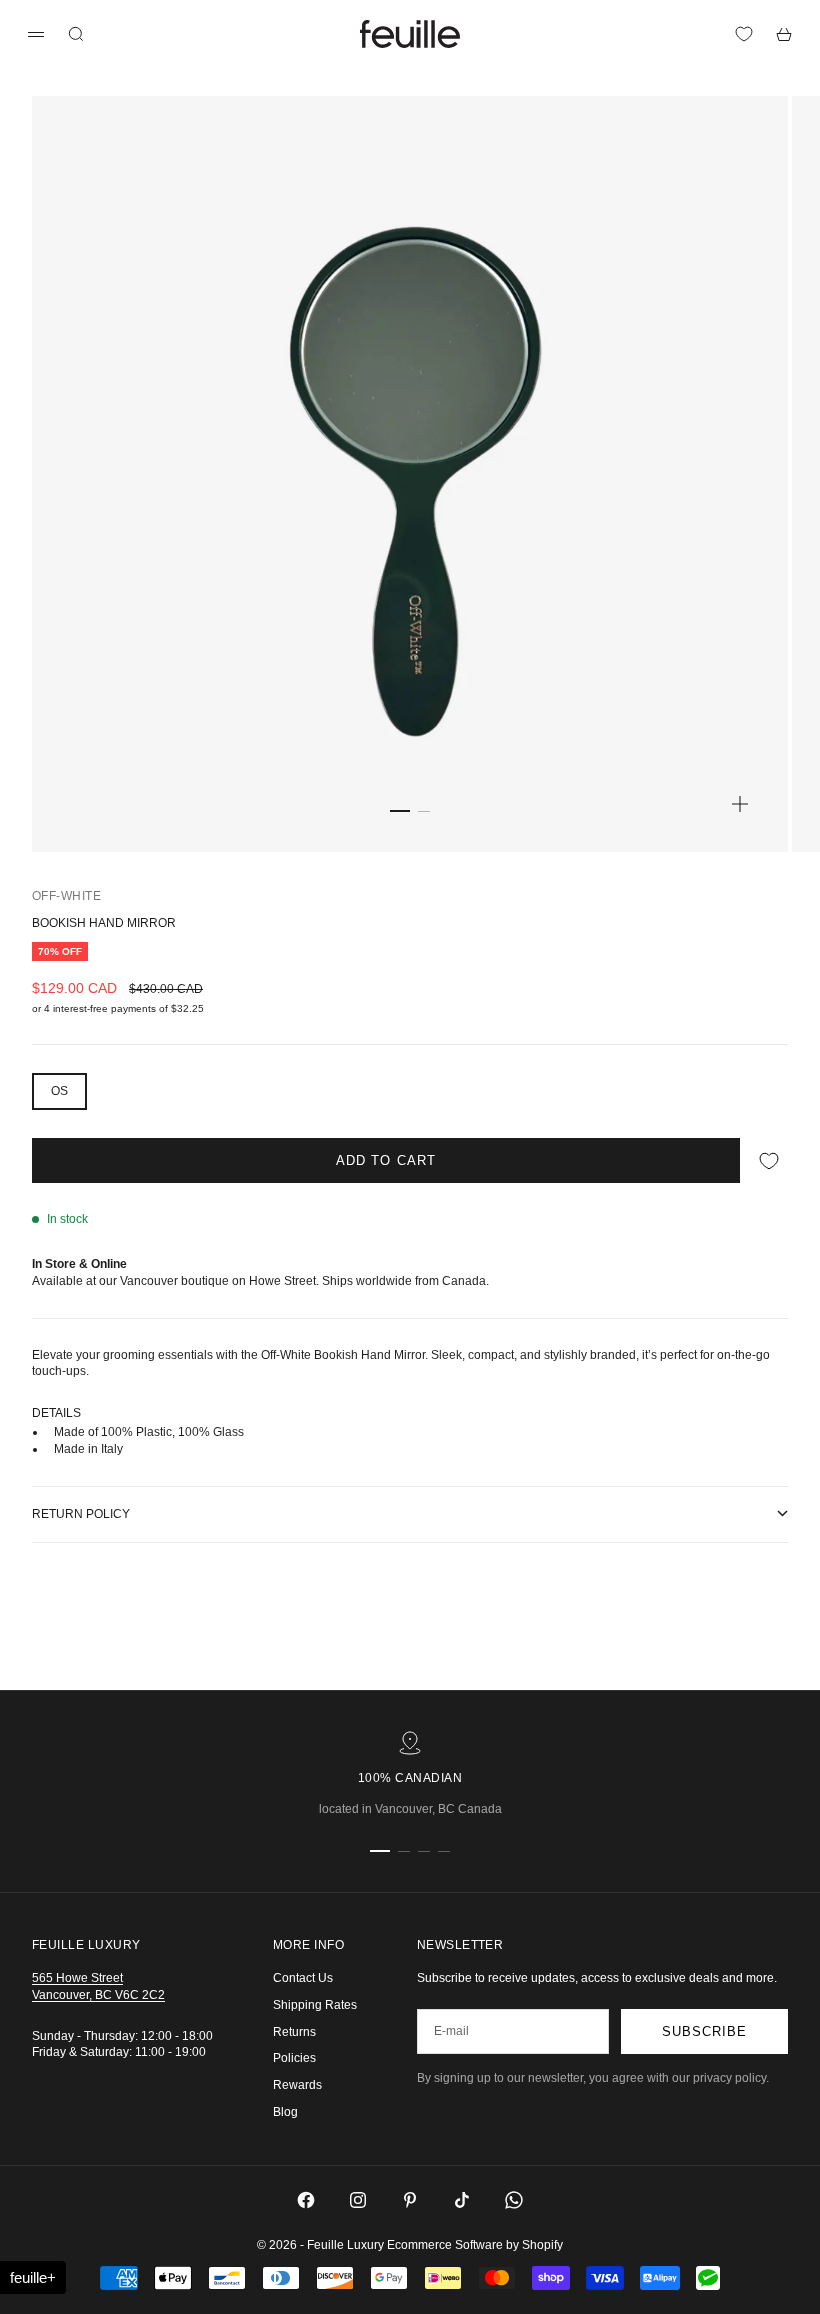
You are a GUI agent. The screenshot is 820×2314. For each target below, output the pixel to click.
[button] (33, 2277)
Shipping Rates (315, 2005)
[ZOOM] (740, 804)
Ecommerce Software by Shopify (475, 2245)
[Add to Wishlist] (769, 1160)
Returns (294, 2032)
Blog (285, 2112)
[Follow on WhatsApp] (514, 2200)
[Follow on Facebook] (306, 2200)
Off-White (66, 896)
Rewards (297, 2085)
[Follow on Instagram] (358, 2200)
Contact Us (303, 1978)
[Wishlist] (744, 34)
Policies (294, 2058)
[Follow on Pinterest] (410, 2200)
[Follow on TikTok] (462, 2200)
